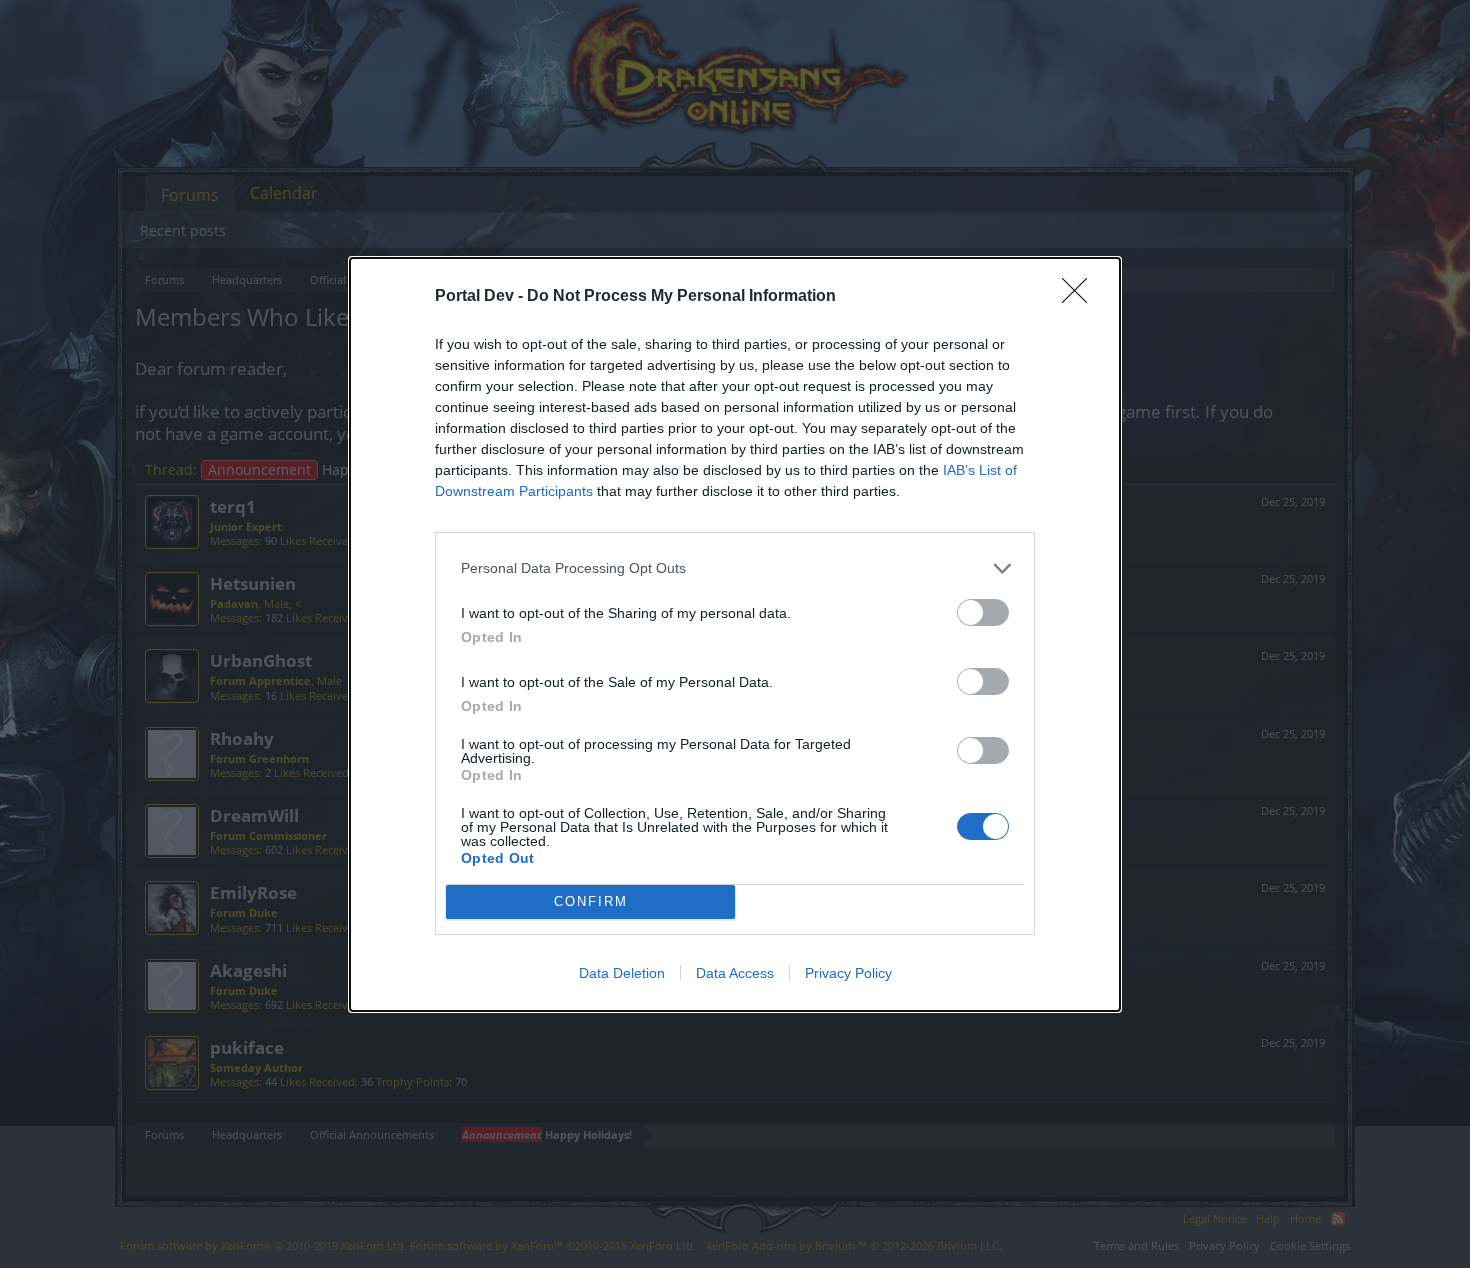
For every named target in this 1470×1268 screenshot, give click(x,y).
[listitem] (735, 568)
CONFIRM (591, 901)
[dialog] (735, 634)
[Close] (1081, 297)
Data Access (735, 973)
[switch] (983, 612)
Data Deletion (622, 973)
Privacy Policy (848, 973)
